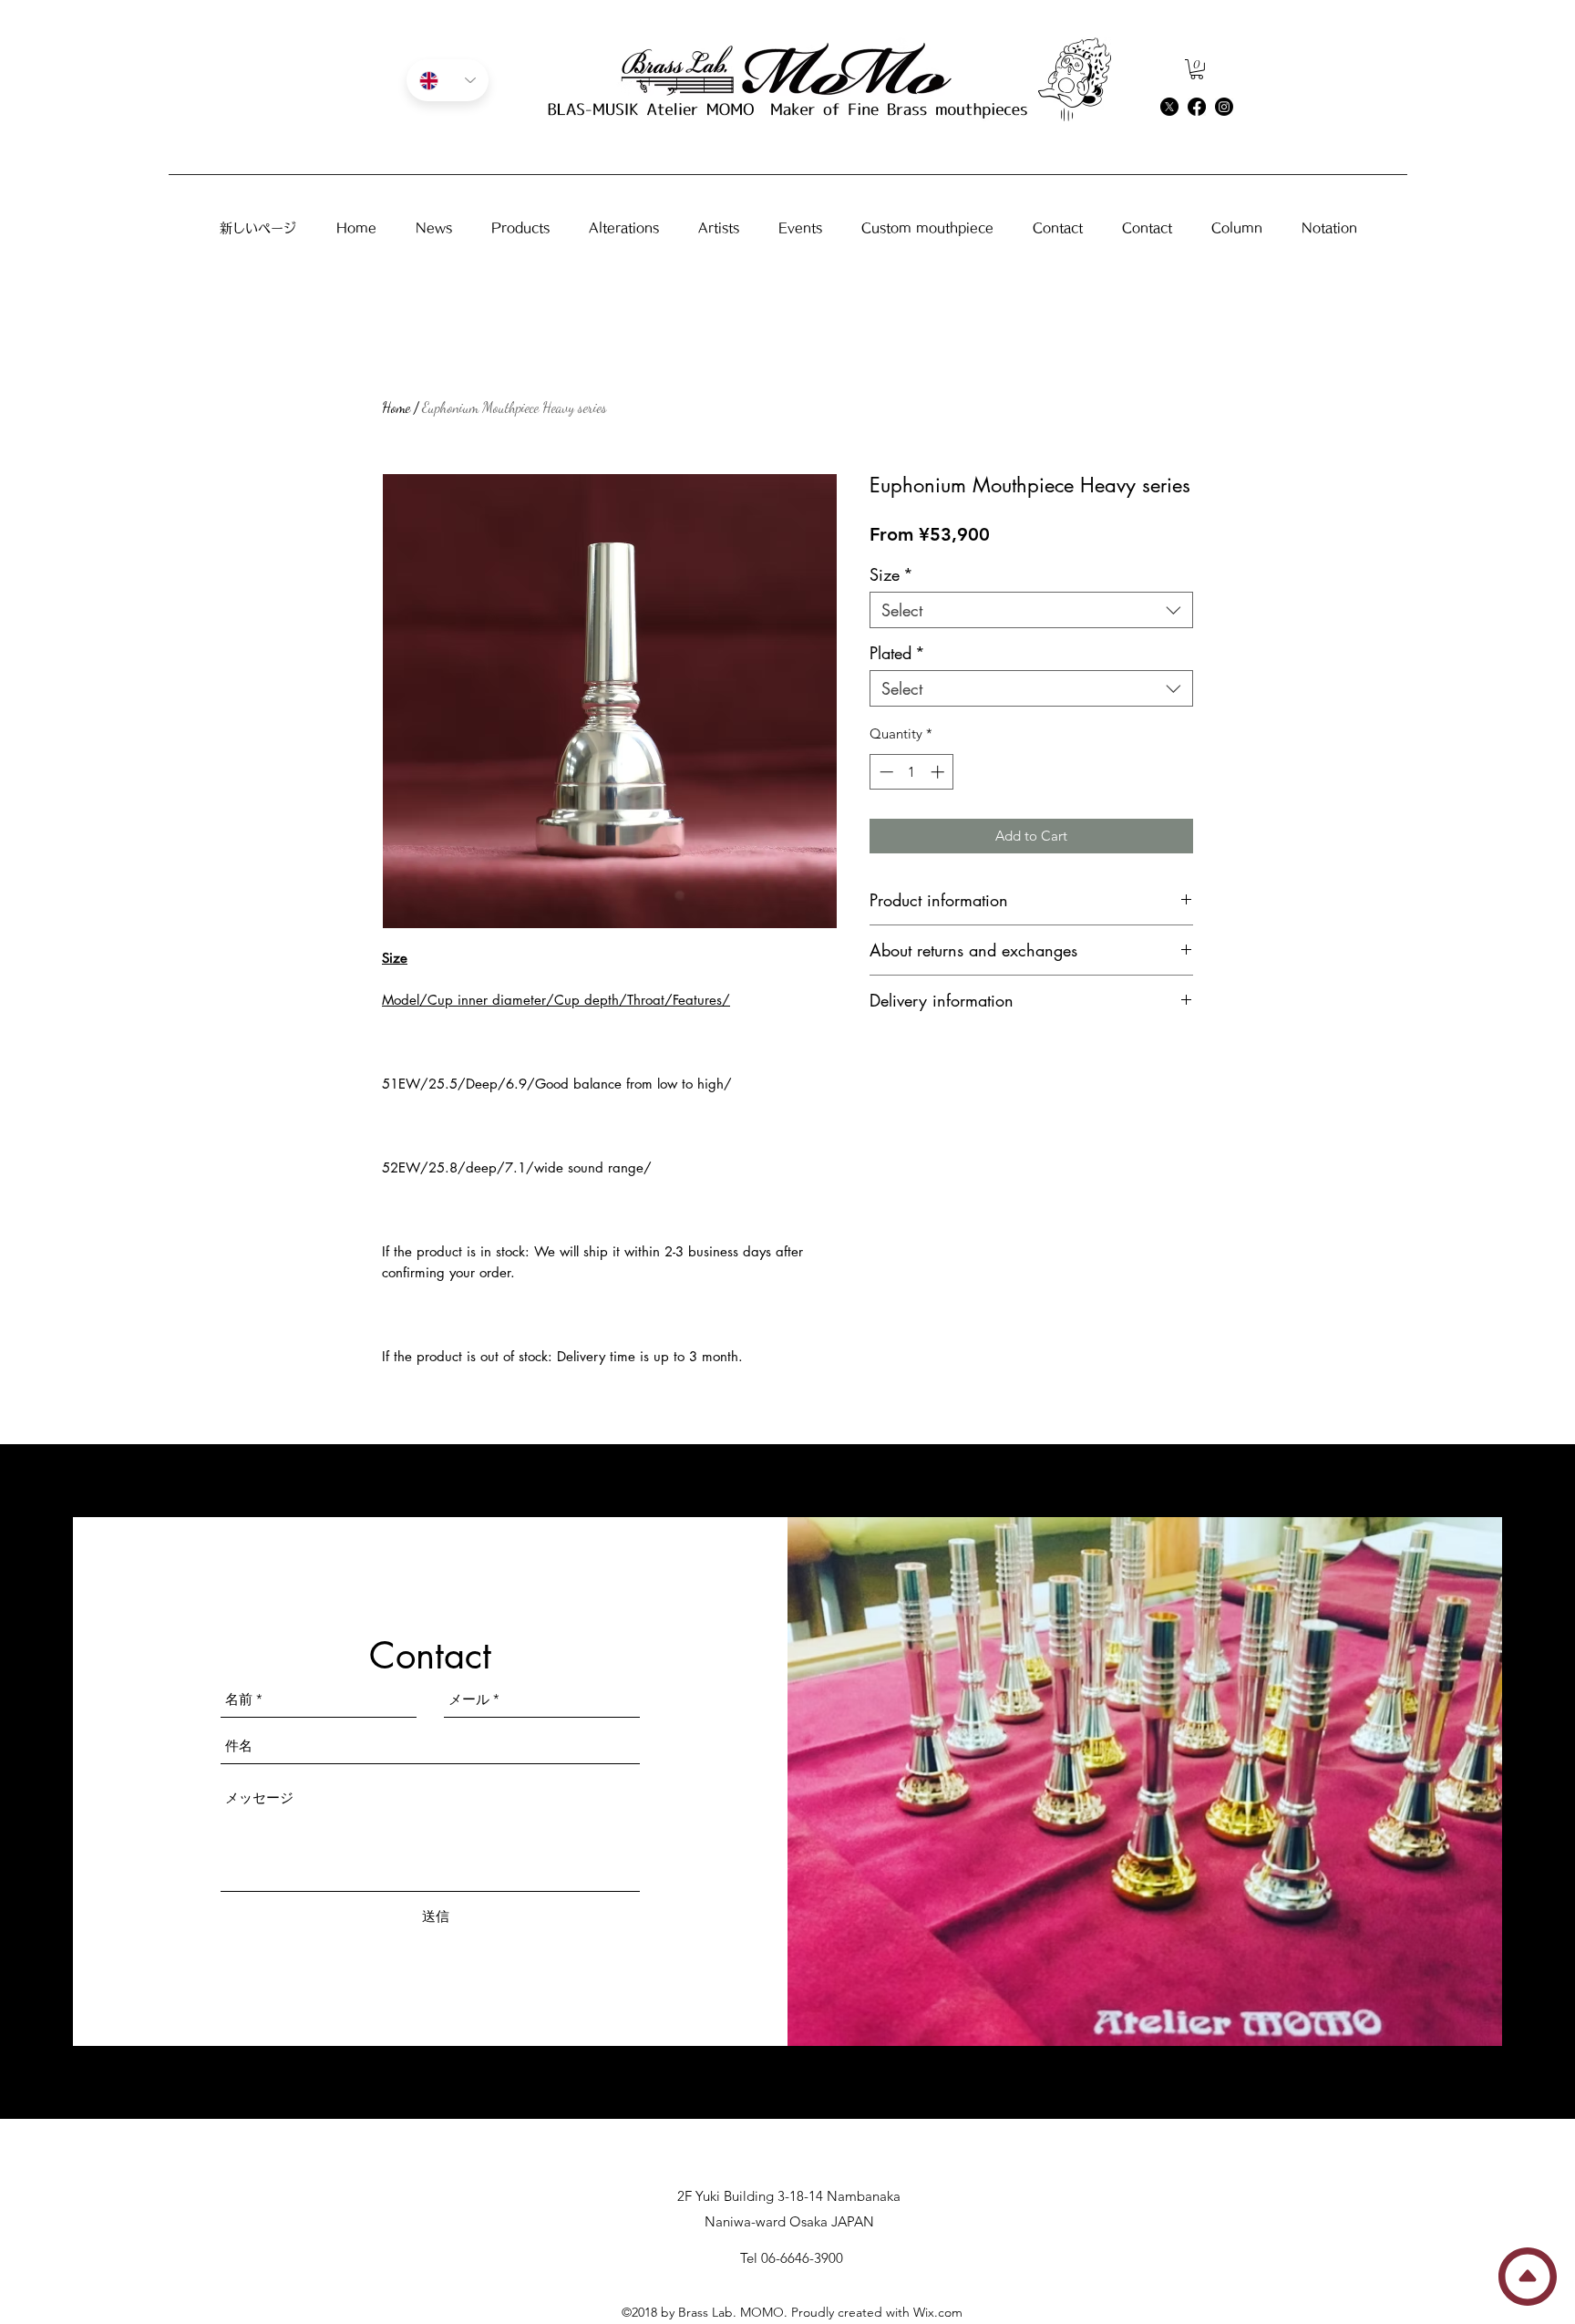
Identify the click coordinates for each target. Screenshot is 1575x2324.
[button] (1197, 69)
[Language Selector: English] (448, 80)
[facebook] (1197, 107)
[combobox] (1031, 610)
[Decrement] (885, 772)
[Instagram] (1224, 107)
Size (891, 574)
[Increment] (939, 772)
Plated (897, 653)
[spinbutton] (912, 772)
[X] (1169, 107)
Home (396, 407)
